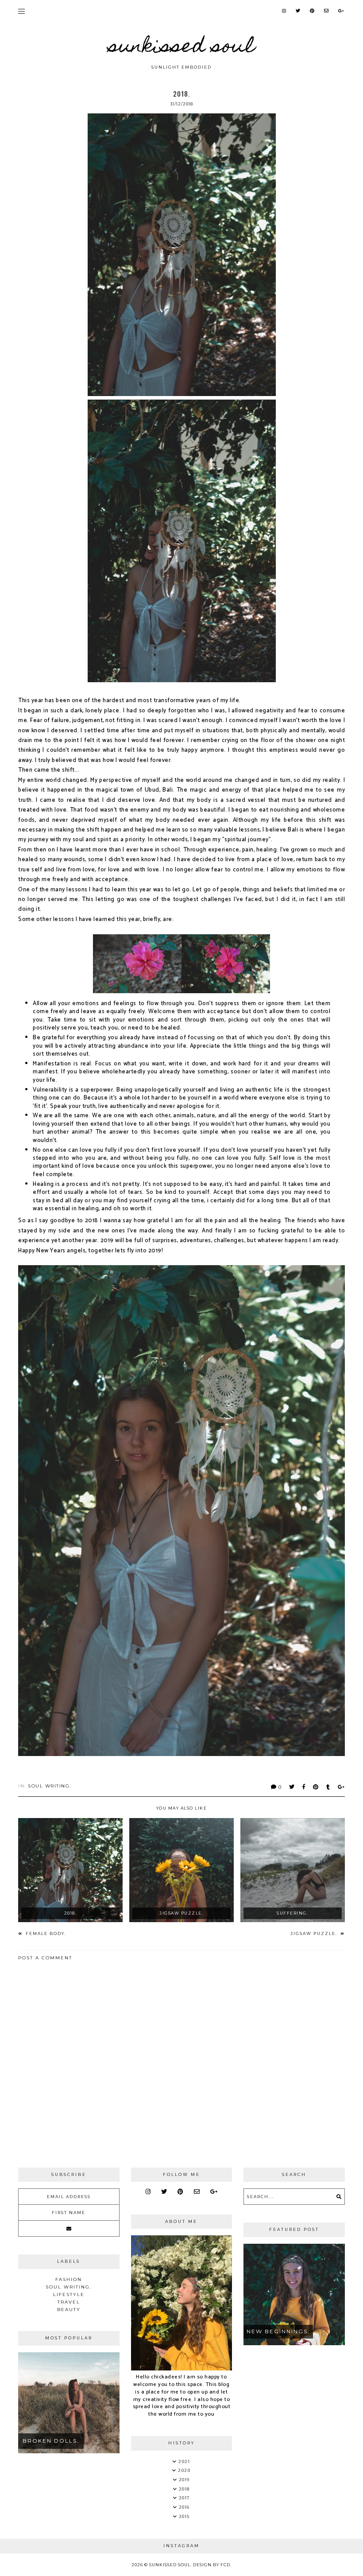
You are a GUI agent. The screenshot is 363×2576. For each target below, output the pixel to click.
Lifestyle (69, 2294)
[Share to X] (292, 1787)
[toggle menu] (21, 11)
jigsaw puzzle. (315, 1933)
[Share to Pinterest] (316, 1787)
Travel (69, 2302)
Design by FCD (212, 2565)
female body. (45, 1933)
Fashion (69, 2279)
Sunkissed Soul (181, 48)
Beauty (69, 2310)
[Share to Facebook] (304, 1787)
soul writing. (50, 1786)
